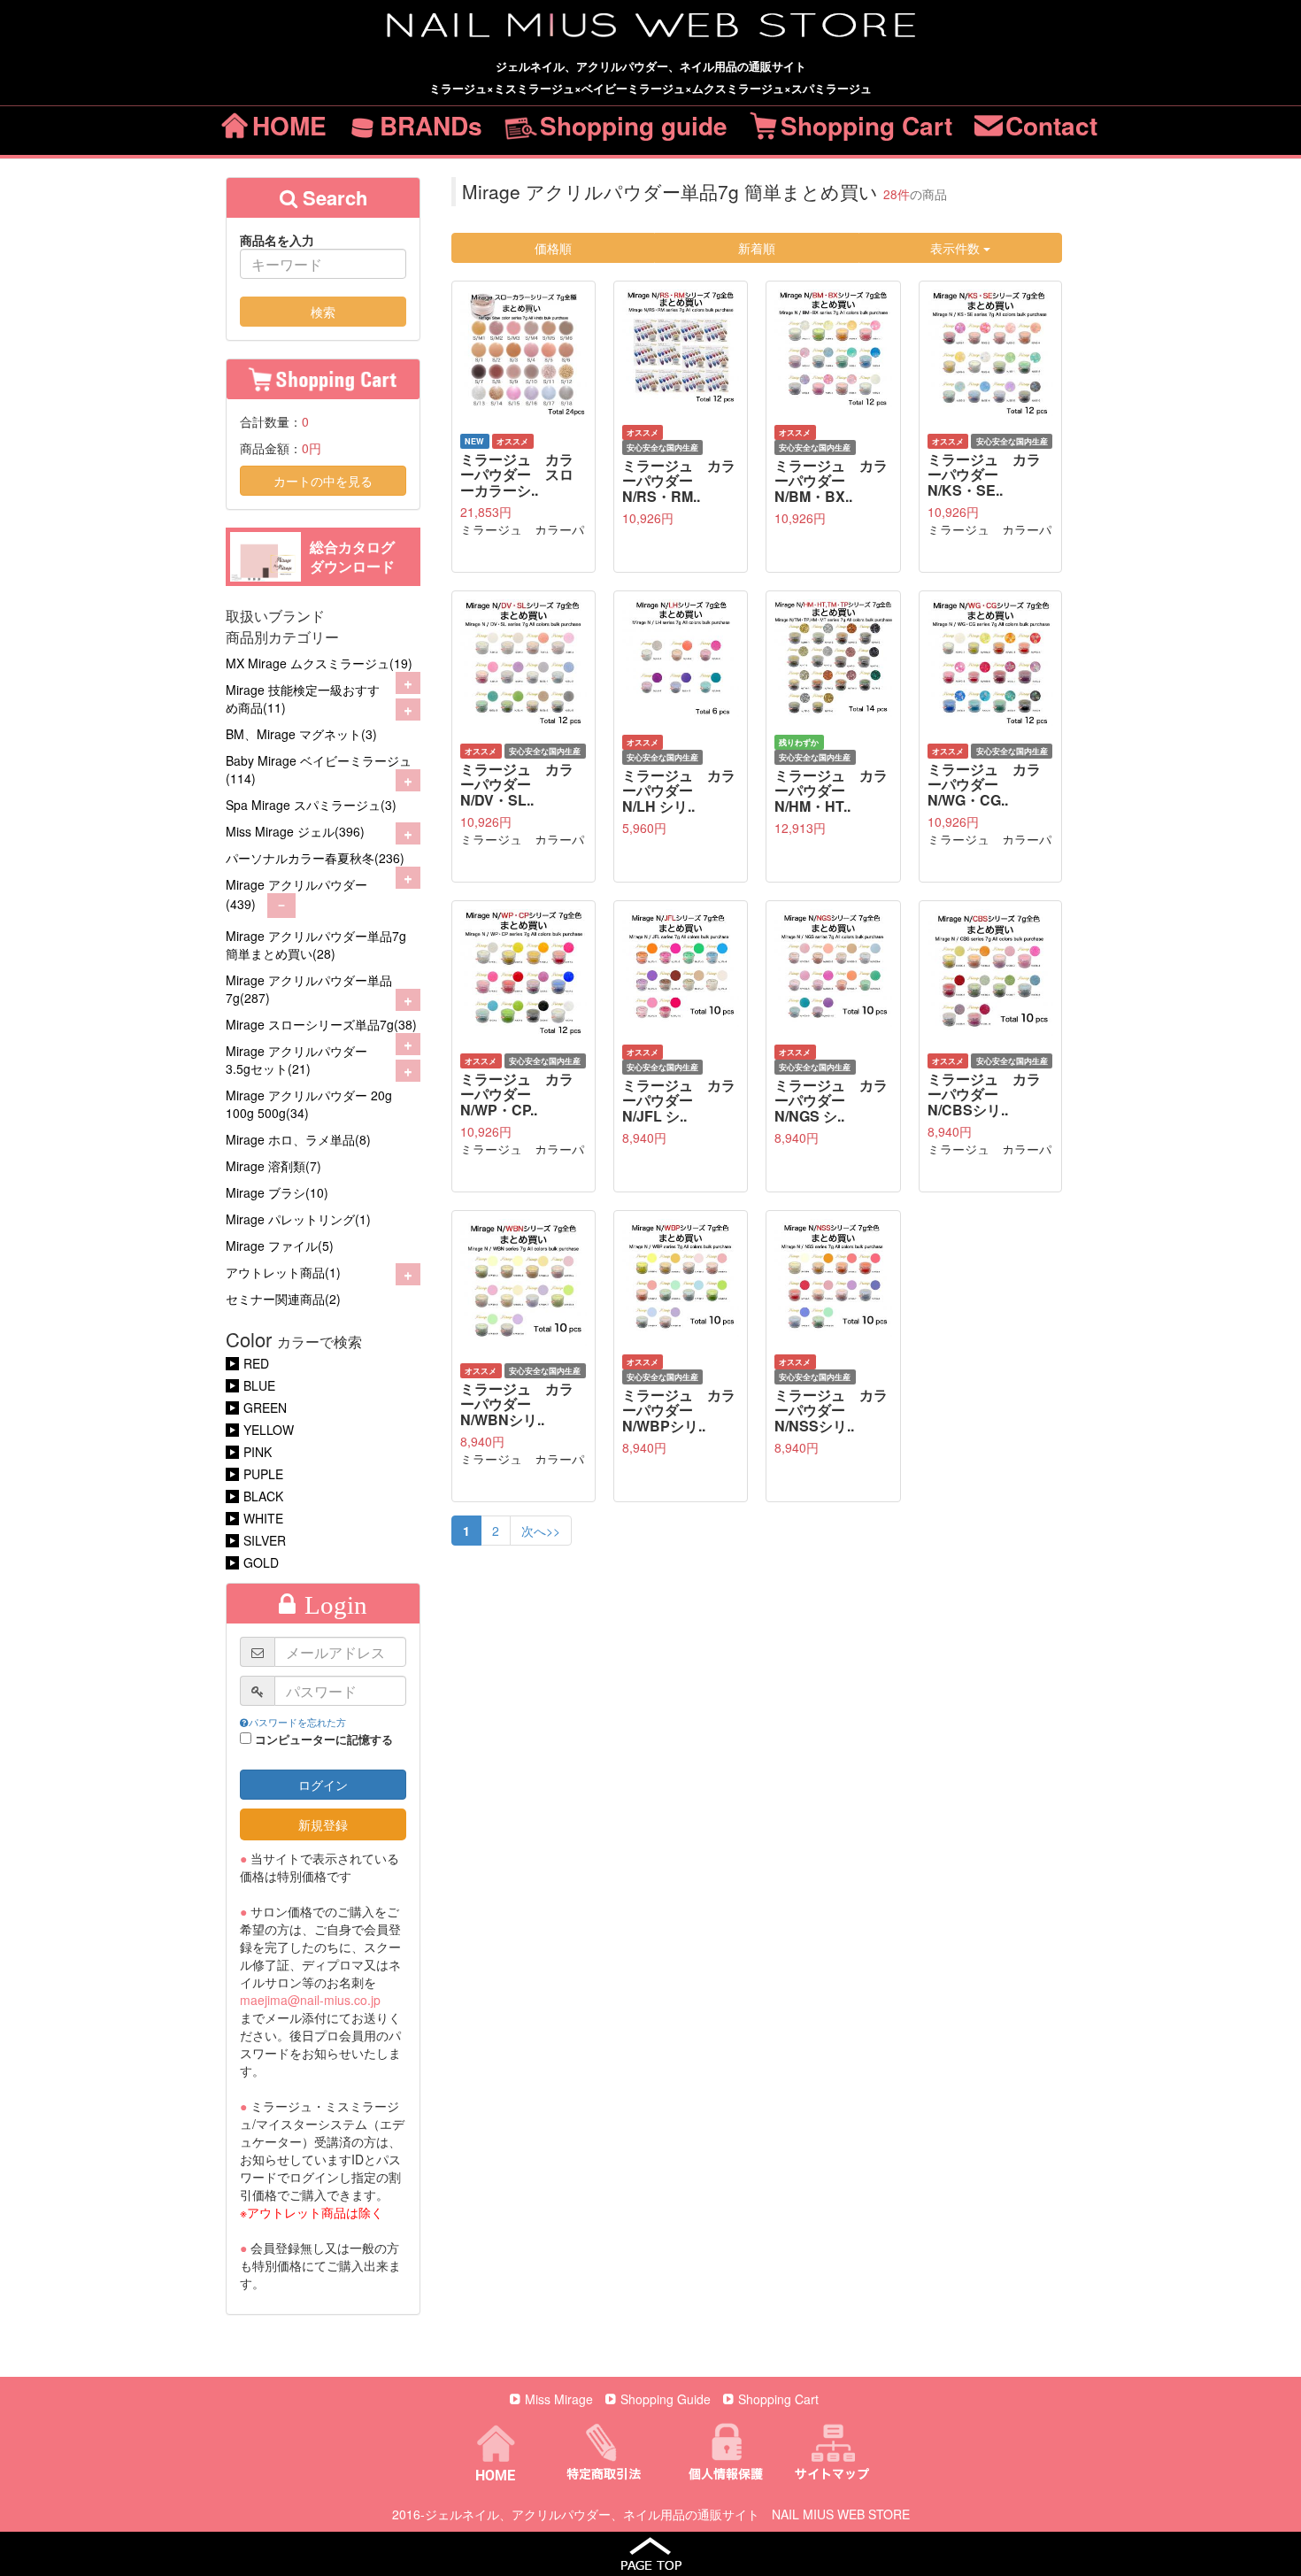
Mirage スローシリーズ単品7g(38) (321, 1024)
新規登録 (323, 1824)
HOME (289, 126)
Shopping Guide (666, 2399)
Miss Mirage (559, 2399)
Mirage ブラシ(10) (277, 1192)
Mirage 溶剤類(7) (273, 1166)
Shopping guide (634, 126)
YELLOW (269, 1430)
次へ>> (541, 1531)
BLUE (259, 1385)
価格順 (553, 248)
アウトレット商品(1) (283, 1272)
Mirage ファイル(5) (280, 1246)
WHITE (263, 1518)
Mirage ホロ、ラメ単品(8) (298, 1139)
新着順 (757, 248)
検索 (323, 312)
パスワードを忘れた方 (297, 1722)
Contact (1051, 126)
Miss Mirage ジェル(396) (295, 831)
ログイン (323, 1785)
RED (256, 1363)
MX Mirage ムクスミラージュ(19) (319, 663)
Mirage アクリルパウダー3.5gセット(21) (296, 1060)
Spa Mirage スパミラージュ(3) (311, 805)
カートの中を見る (323, 481)
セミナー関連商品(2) (283, 1299)
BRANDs (431, 126)
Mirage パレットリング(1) (298, 1219)
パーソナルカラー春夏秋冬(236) (315, 858)
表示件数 (957, 248)
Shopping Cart (866, 126)
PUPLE (263, 1474)
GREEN (265, 1408)
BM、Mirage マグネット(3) (301, 734)
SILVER (265, 1540)
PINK (258, 1452)
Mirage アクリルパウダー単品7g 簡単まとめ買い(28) (316, 945)
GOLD (261, 1562)
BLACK (263, 1496)
